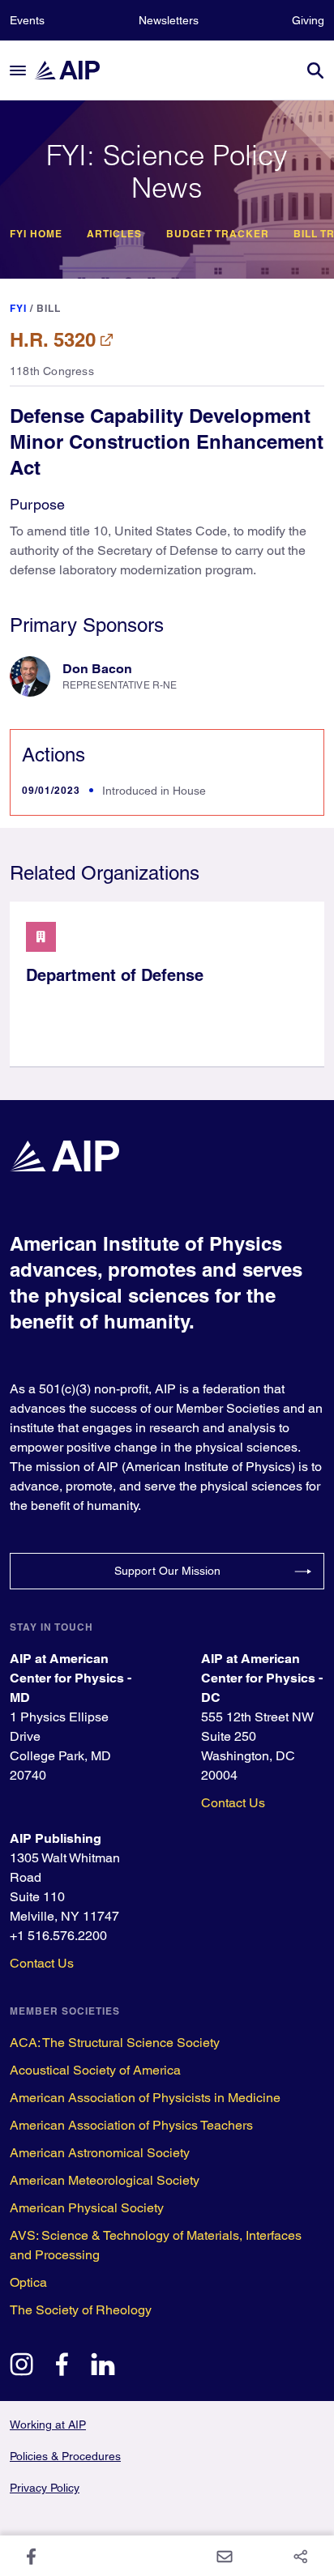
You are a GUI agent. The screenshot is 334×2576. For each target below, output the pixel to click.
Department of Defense (115, 975)
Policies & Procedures (65, 2456)
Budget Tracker (218, 234)
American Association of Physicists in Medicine (145, 2098)
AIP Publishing (56, 1838)
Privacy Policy (45, 2488)
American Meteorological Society (105, 2180)
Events (27, 20)
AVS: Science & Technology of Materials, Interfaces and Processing (156, 2245)
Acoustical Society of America (95, 2070)
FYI (18, 308)
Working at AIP (48, 2425)
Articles (114, 234)
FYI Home (36, 234)
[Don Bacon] (30, 676)
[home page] (75, 70)
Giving (308, 20)
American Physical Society (87, 2208)
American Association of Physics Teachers (131, 2125)
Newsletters (169, 20)
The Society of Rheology (81, 2310)
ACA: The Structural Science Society (115, 2043)
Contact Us (233, 1803)
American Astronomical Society (100, 2153)
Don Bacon (97, 669)
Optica (28, 2282)
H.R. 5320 (53, 339)
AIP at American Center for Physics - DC (262, 1678)
